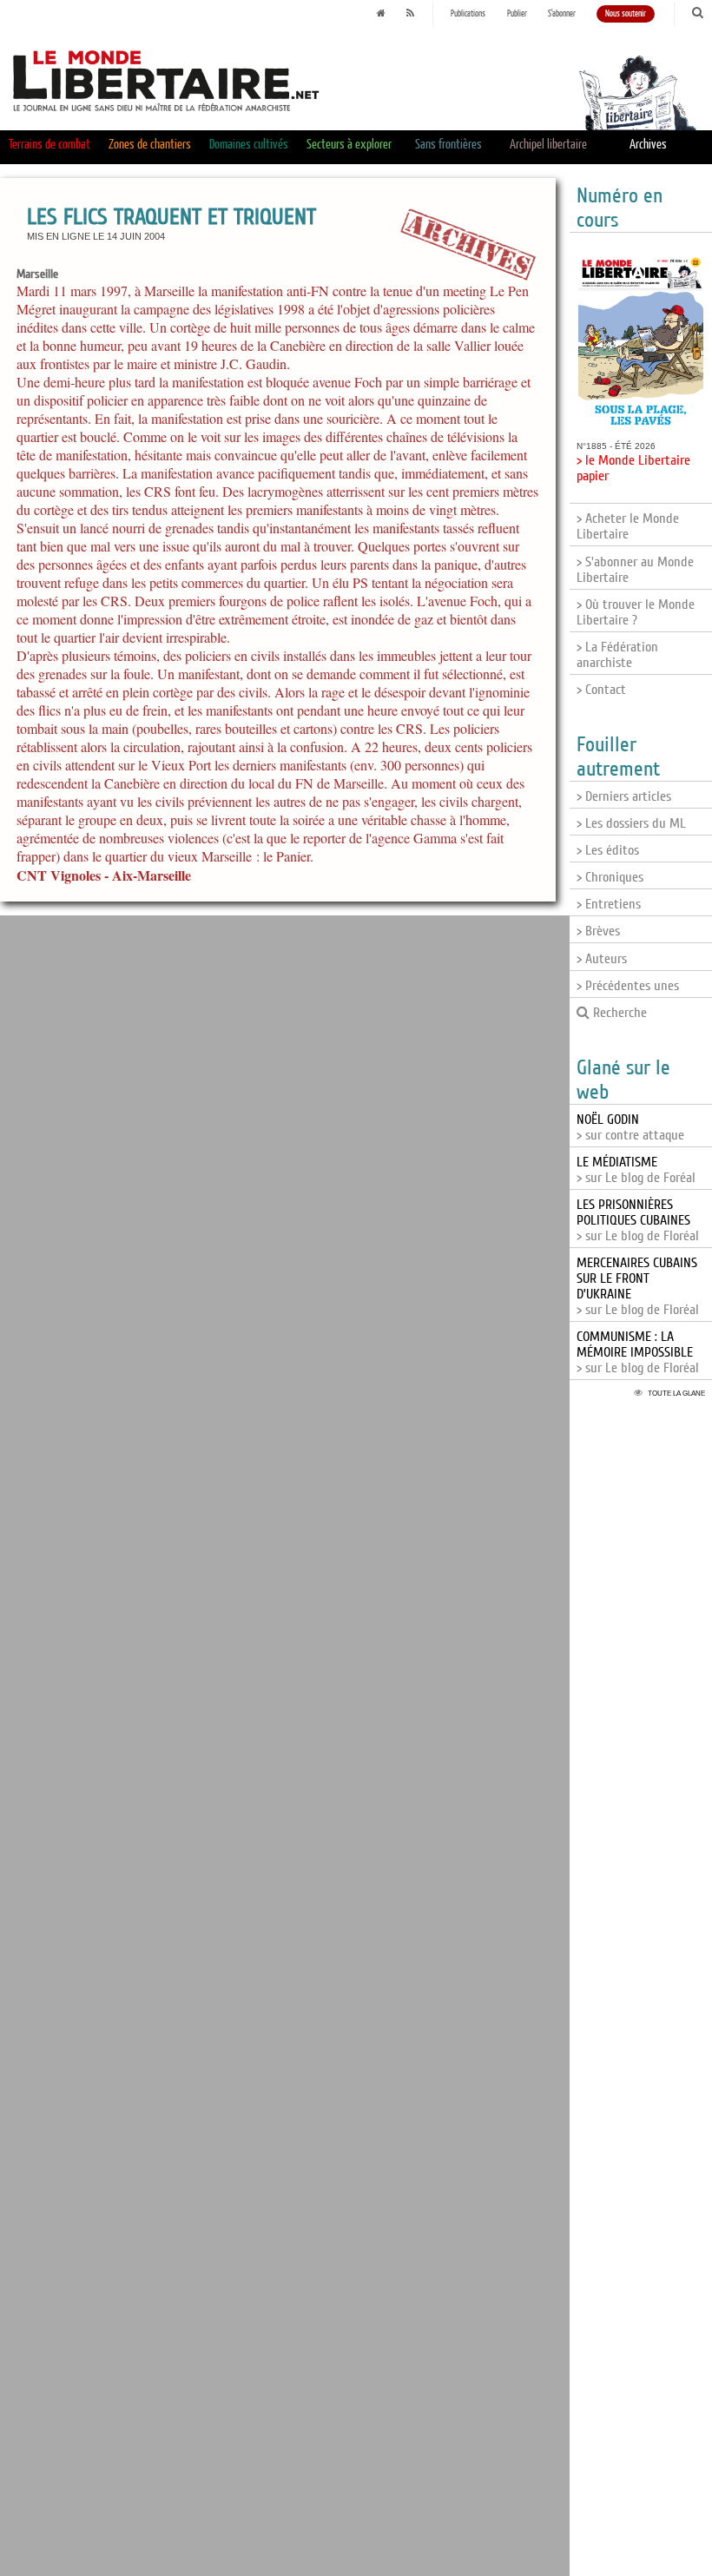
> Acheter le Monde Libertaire (628, 526)
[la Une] (381, 14)
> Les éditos (608, 850)
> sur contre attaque (630, 1127)
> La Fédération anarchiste (617, 655)
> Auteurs (602, 959)
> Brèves (598, 931)
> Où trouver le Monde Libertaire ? (636, 612)
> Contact (601, 690)
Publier (517, 14)
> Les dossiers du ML (631, 823)
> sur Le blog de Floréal (638, 1220)
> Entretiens (609, 904)
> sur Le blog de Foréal (636, 1170)
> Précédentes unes (628, 986)
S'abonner (562, 14)
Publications (468, 14)
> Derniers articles (624, 796)
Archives (648, 145)
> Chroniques (610, 877)
